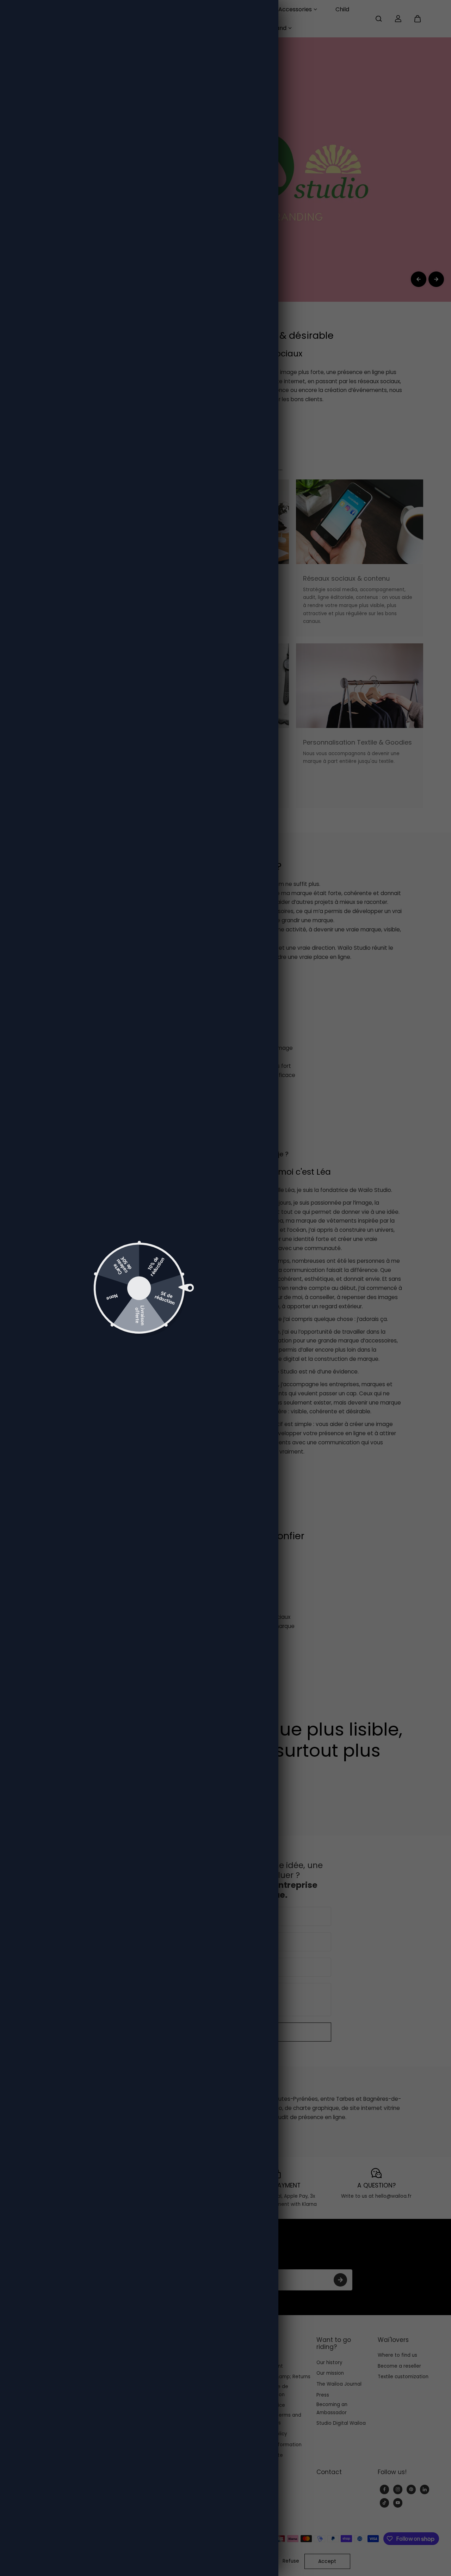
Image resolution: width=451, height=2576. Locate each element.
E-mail (153, 1268)
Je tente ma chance (206, 1338)
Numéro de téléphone (174, 1299)
